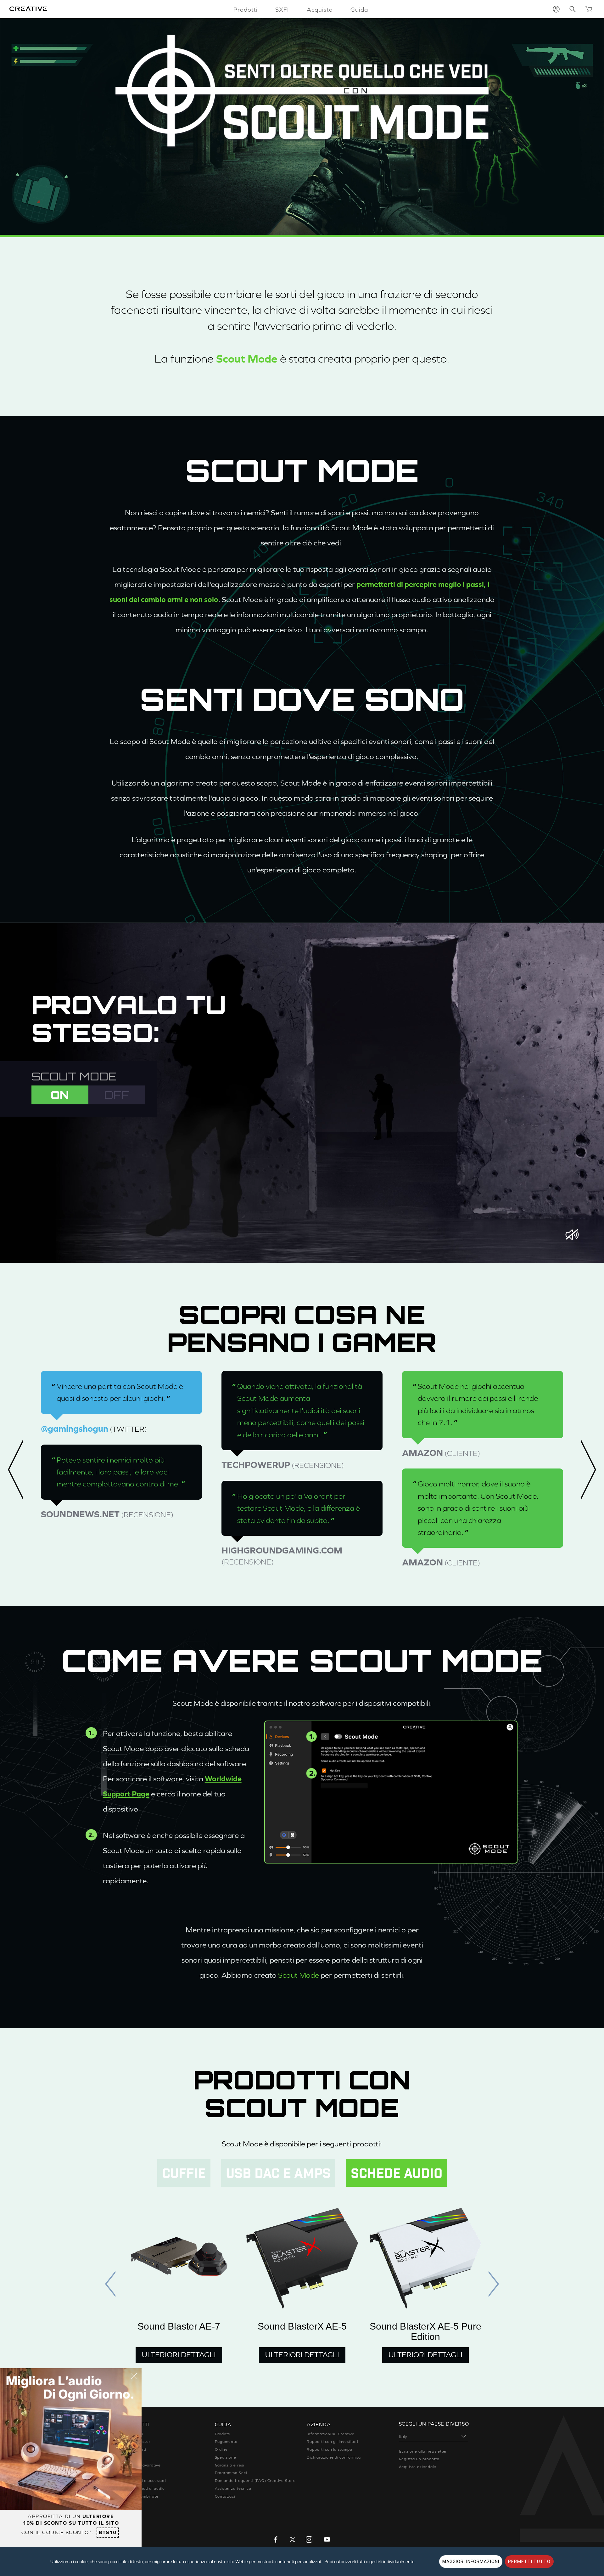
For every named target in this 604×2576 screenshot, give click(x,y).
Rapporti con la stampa (330, 2449)
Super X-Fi (133, 2434)
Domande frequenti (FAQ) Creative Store (255, 2481)
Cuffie (129, 2457)
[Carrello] (589, 9)
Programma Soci (231, 2473)
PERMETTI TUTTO (529, 2562)
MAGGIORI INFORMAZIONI (471, 2562)
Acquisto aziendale (418, 2467)
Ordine (221, 2449)
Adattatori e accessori (144, 2481)
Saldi (127, 2512)
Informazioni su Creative (331, 2434)
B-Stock (130, 2504)
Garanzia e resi (229, 2465)
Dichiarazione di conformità (334, 2457)
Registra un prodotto (419, 2459)
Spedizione (226, 2457)
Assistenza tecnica (233, 2489)
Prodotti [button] (246, 9)
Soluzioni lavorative (142, 2465)
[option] (121, 1446)
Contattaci (225, 2496)
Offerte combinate (141, 2496)
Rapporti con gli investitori (332, 2442)
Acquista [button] (320, 9)
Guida (359, 9)
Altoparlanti (134, 2449)
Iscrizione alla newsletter (423, 2451)
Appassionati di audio (144, 2489)
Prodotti (223, 2434)
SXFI (282, 9)
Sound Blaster (136, 2442)
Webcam (131, 2473)
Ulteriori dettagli (179, 2355)
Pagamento (226, 2442)
